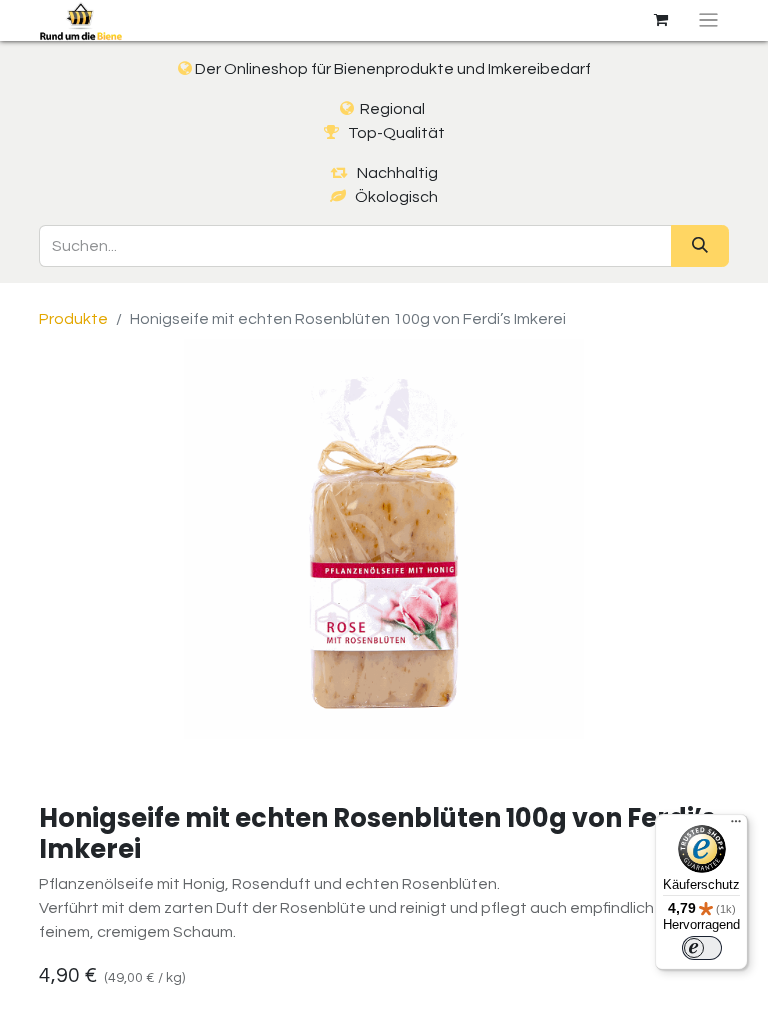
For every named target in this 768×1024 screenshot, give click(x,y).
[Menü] (736, 826)
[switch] (702, 948)
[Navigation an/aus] (708, 20)
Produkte (73, 319)
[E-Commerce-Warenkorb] (661, 20)
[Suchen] (700, 246)
